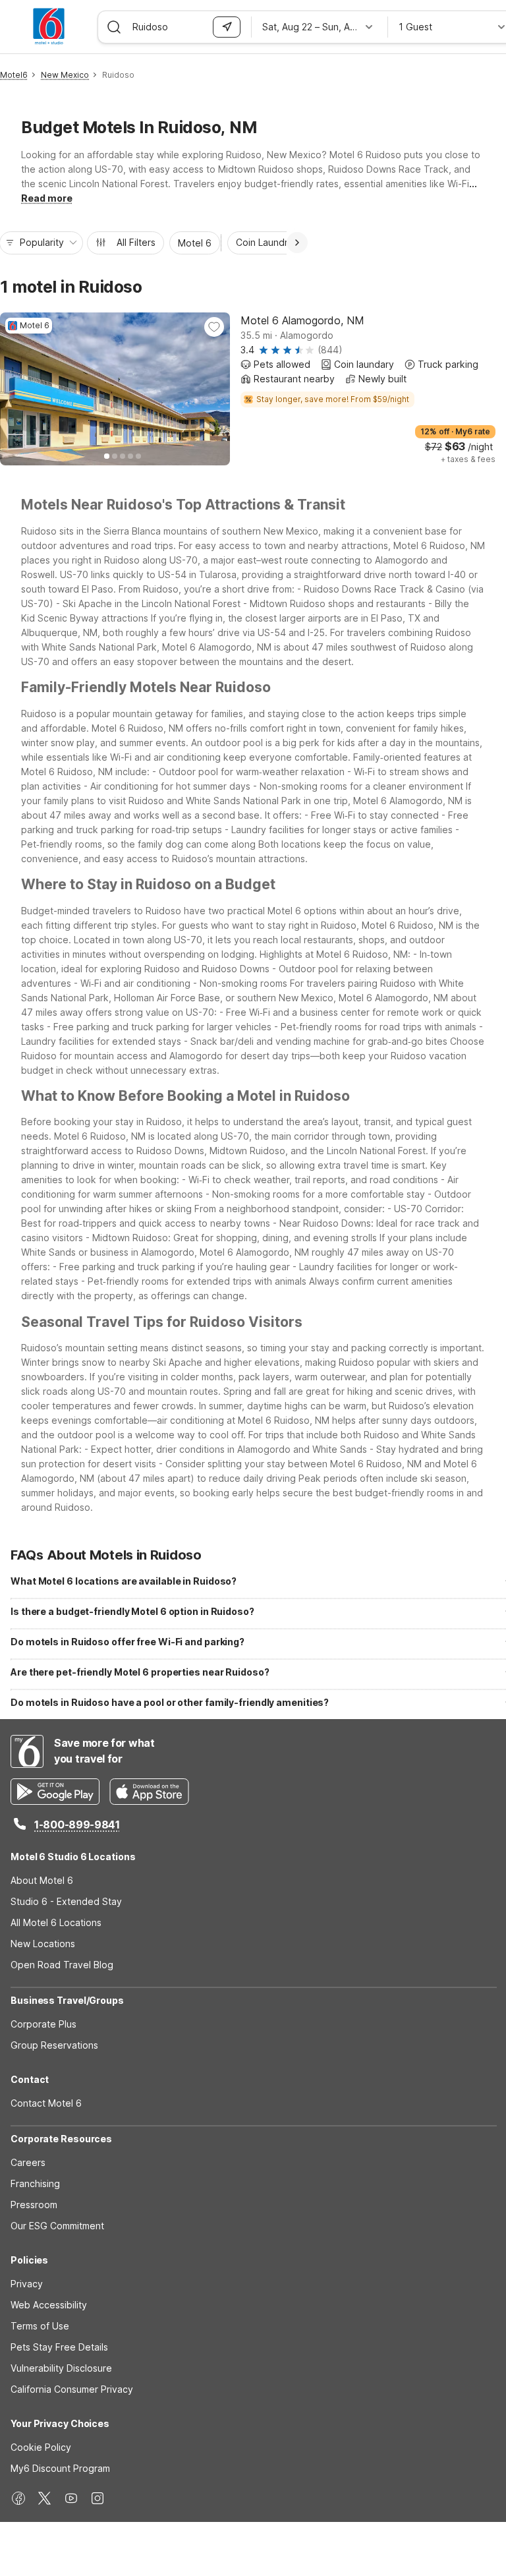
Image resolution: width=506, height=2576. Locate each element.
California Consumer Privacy (72, 2389)
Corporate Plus (43, 2024)
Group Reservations (54, 2045)
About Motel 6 (42, 1880)
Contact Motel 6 (46, 2103)
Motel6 (14, 75)
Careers (28, 2162)
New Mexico (65, 75)
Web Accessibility (49, 2305)
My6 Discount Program (60, 2468)
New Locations (43, 1944)
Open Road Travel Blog (62, 1965)
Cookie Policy (41, 2447)
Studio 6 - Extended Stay (66, 1901)
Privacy (27, 2284)
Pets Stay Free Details (59, 2347)
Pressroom (34, 2205)
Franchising (35, 2183)
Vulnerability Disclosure (61, 2368)
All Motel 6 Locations (56, 1922)
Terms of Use (40, 2326)
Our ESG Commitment (57, 2226)
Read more (47, 198)
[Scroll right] (297, 243)
